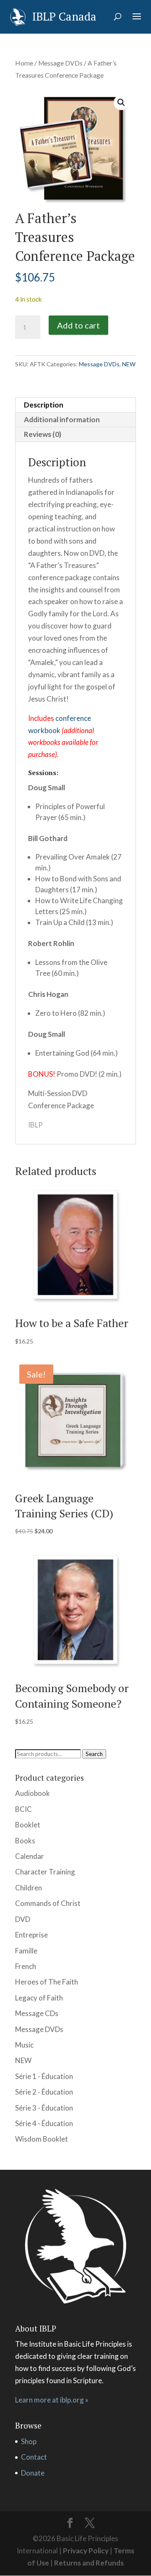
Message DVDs (60, 63)
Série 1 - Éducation (44, 2076)
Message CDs (37, 2013)
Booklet (28, 1825)
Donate (33, 2473)
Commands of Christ (48, 1903)
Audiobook (33, 1793)
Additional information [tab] (62, 419)
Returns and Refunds (89, 2563)
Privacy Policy (86, 2551)
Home (24, 63)
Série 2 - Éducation (44, 2092)
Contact (34, 2457)
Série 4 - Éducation (44, 2123)
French (26, 1966)
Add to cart (78, 325)
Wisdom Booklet (42, 2139)
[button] (121, 103)
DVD (23, 1919)
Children (29, 1888)
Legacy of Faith (39, 1998)
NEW (129, 364)
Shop (29, 2441)
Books (25, 1841)
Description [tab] (44, 405)
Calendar (30, 1856)
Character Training (45, 1872)
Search (94, 1754)
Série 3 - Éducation (44, 2108)
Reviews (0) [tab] (43, 434)
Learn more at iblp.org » (52, 2400)
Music (24, 2045)
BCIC (23, 1809)
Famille (26, 1951)
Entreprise (31, 1935)
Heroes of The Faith (47, 1982)
